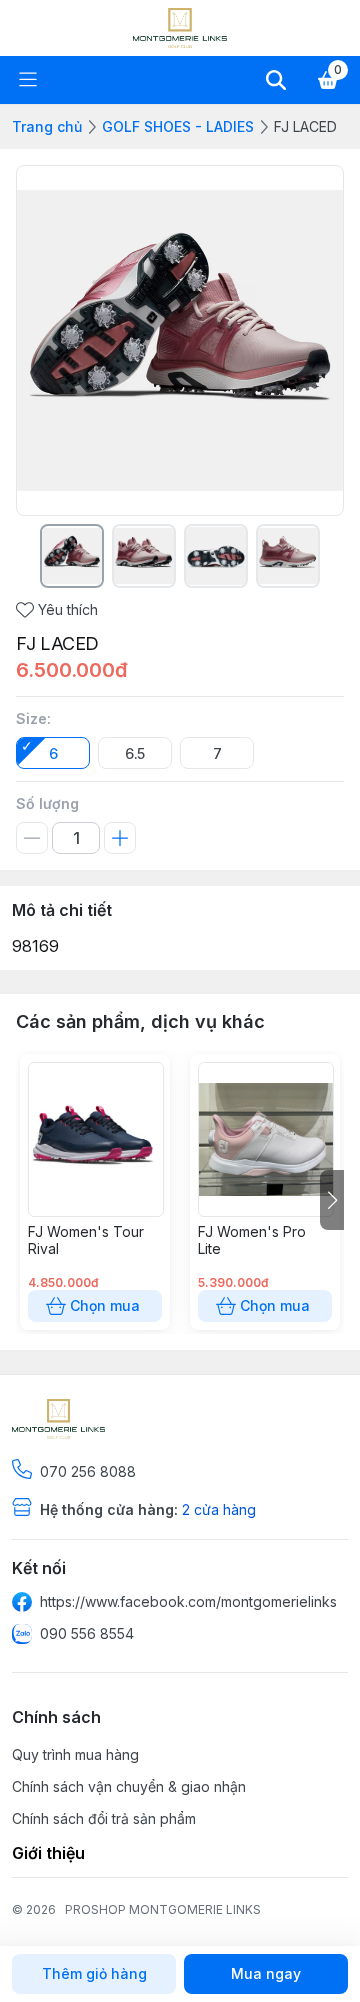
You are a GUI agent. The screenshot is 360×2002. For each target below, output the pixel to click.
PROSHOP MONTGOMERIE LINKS (163, 1909)
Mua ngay (266, 1973)
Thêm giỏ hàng (94, 1973)
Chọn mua (105, 1305)
